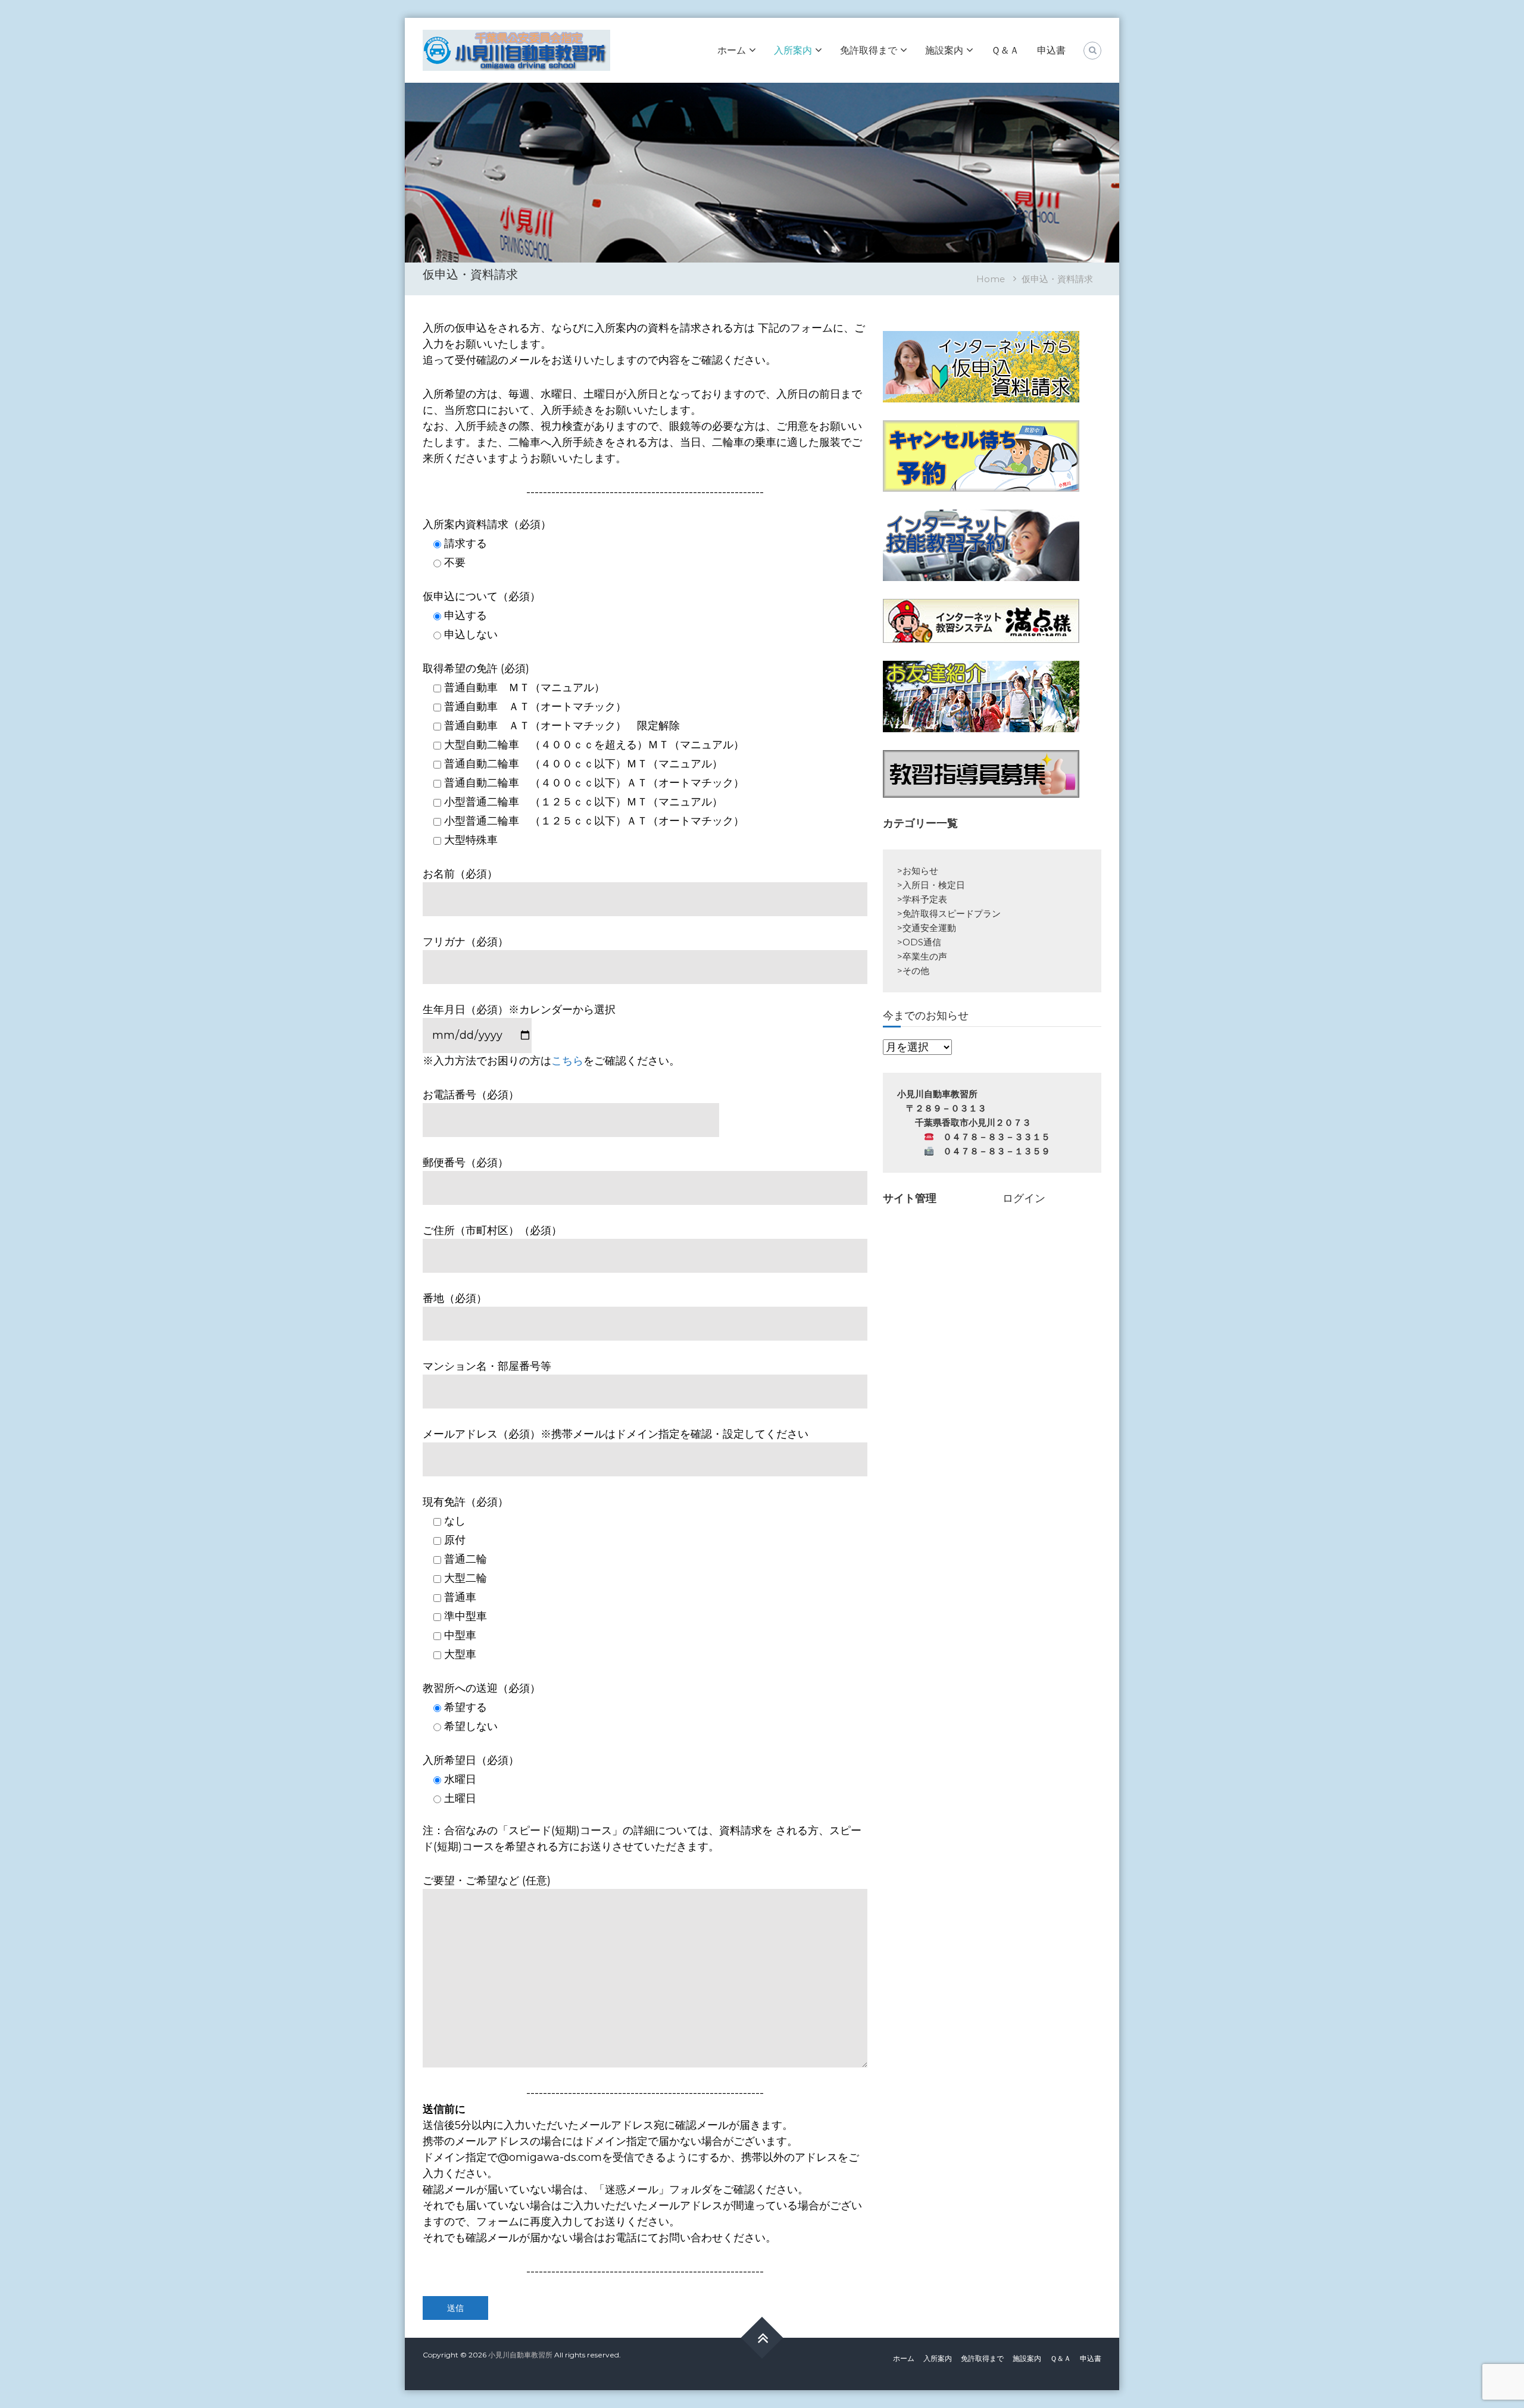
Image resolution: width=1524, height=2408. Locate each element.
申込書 (1051, 50)
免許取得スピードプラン (952, 913)
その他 (916, 971)
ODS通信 (922, 942)
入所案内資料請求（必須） (487, 524)
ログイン (1024, 1198)
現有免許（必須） (466, 1502)
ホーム (732, 50)
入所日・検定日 (934, 885)
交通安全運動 (929, 928)
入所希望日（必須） (471, 1760)
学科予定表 (925, 899)
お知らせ (920, 871)
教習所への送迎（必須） (482, 1688)
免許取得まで (869, 50)
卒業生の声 (925, 956)
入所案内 (793, 50)
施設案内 (944, 50)
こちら (567, 1061)
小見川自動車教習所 (520, 2355)
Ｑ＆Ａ (1005, 50)
